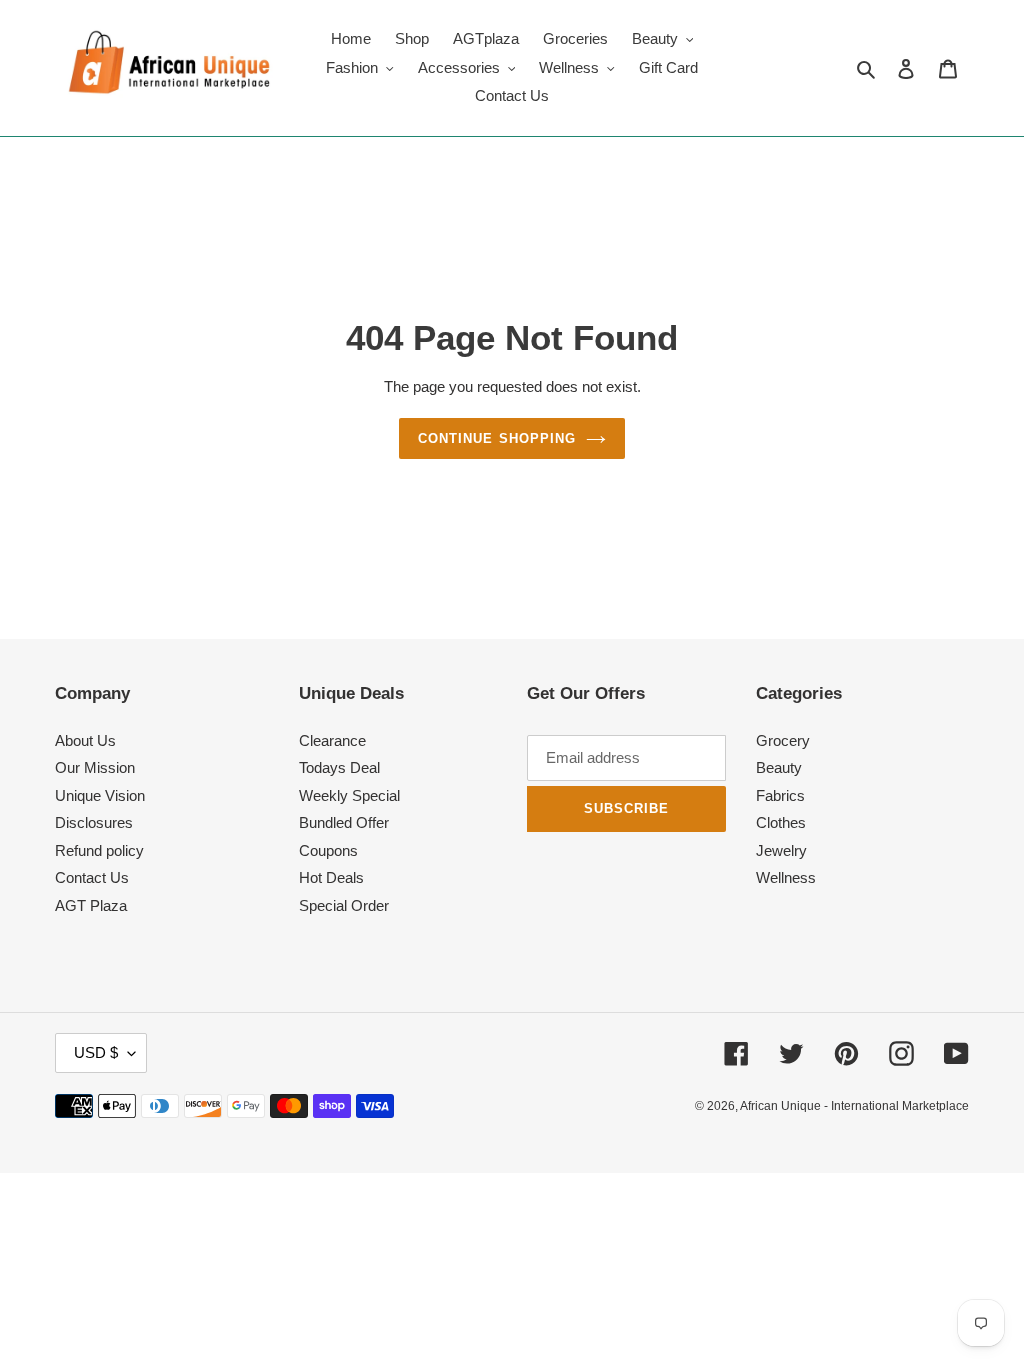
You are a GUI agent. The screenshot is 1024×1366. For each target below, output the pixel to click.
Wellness (786, 877)
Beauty (779, 767)
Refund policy (99, 850)
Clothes (781, 822)
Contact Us (92, 877)
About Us (85, 740)
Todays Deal (339, 767)
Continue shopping (497, 438)
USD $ (96, 1052)
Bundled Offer (344, 822)
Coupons (328, 850)
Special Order (344, 905)
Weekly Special (349, 795)
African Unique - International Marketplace (854, 1106)
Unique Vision (100, 795)
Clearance (332, 740)
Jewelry (781, 850)
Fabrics (780, 795)
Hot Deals (331, 877)
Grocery (783, 740)
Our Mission (95, 767)
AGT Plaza (91, 905)
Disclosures (94, 822)
